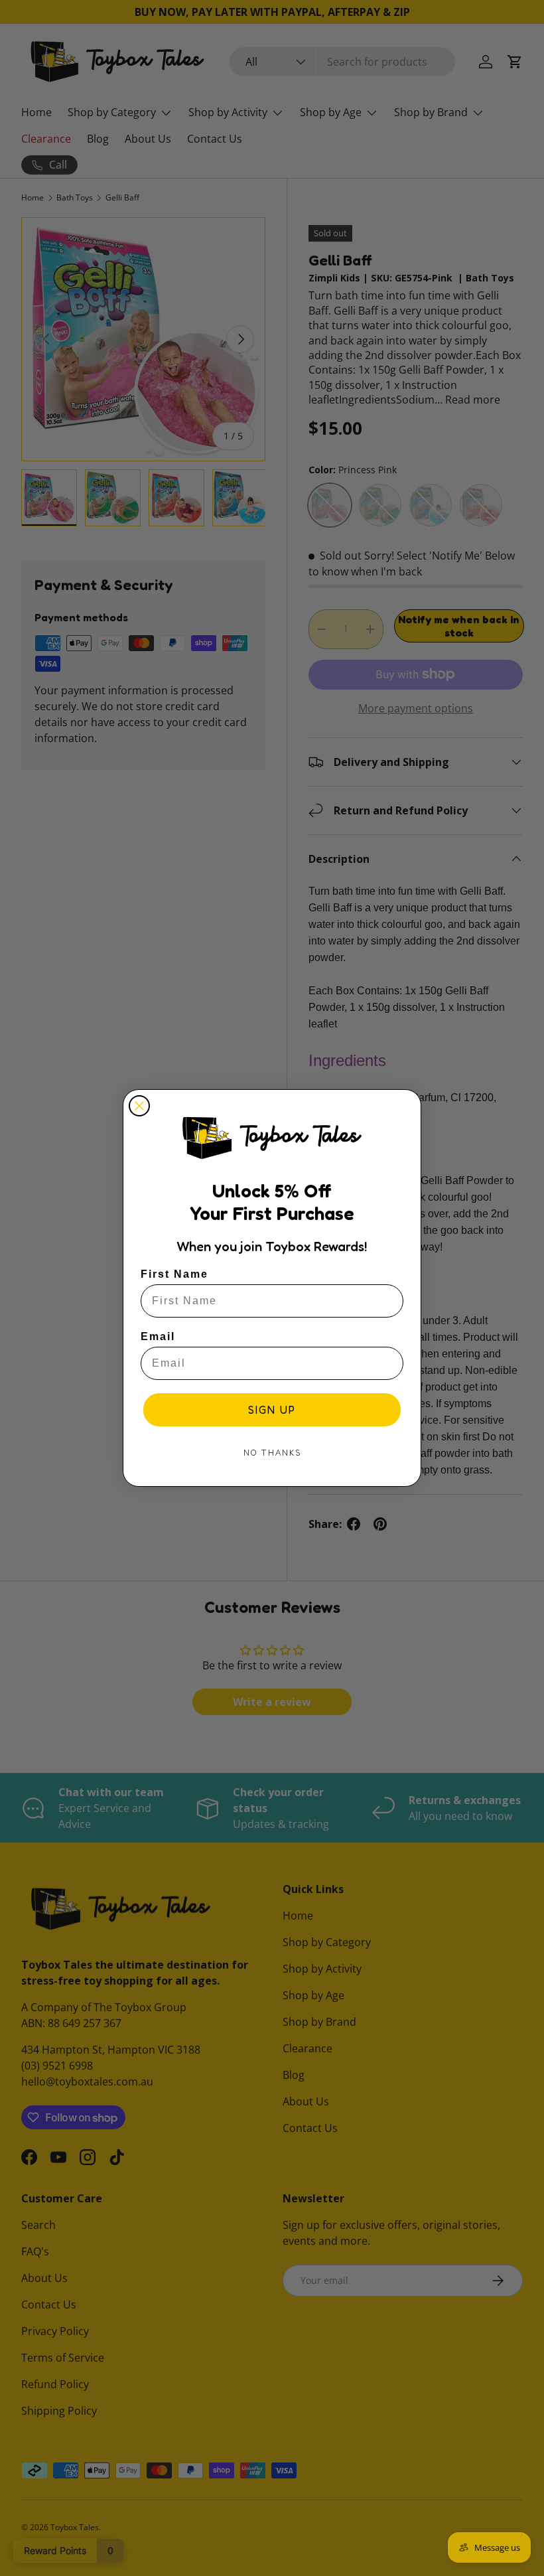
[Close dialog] (139, 1106)
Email (158, 1336)
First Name (174, 1274)
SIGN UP (272, 1410)
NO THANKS (272, 1453)
